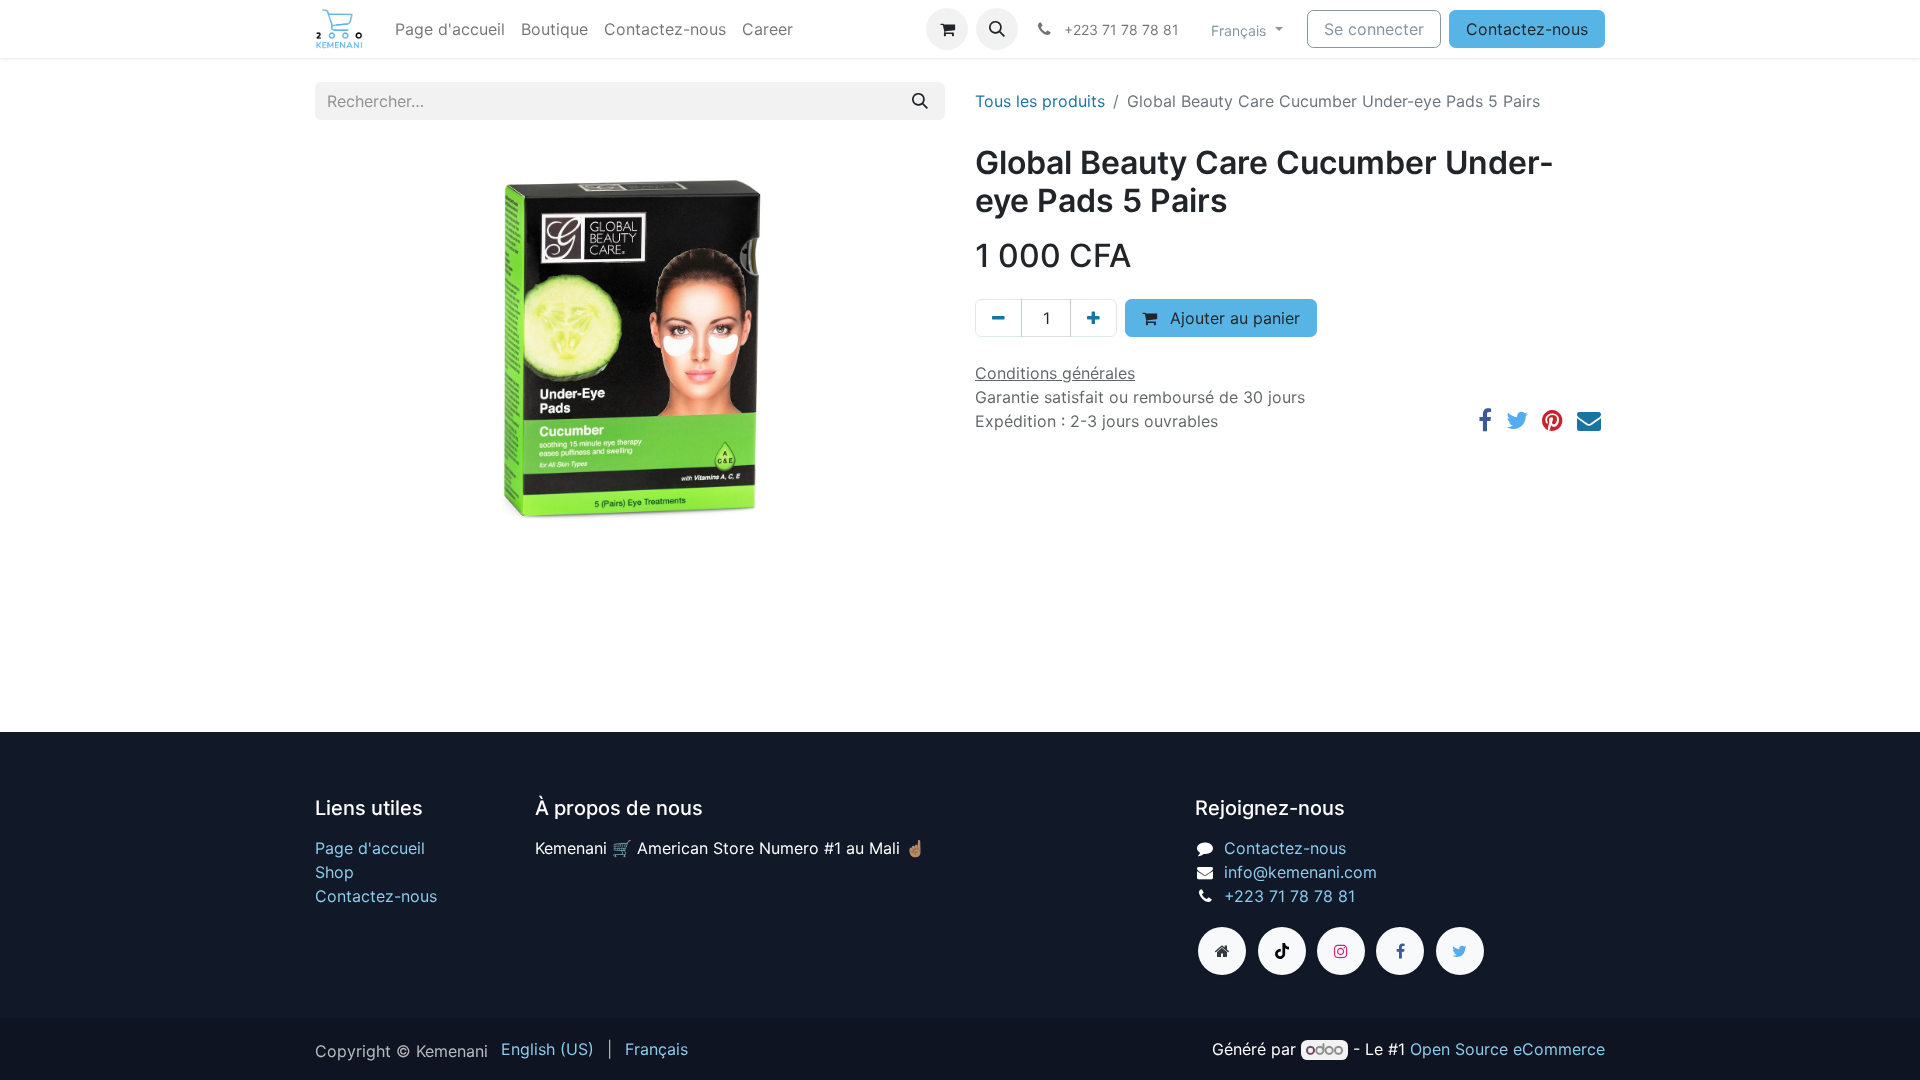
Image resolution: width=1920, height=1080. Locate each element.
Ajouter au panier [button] (1232, 318)
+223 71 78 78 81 (1289, 896)
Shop (334, 872)
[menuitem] (450, 29)
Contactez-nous (1527, 29)
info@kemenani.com (1300, 872)
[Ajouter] (1093, 318)
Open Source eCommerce (1507, 1049)
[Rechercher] (920, 101)
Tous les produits (1040, 101)
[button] (997, 29)
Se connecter (1374, 29)
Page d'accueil (370, 848)
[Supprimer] (998, 318)
